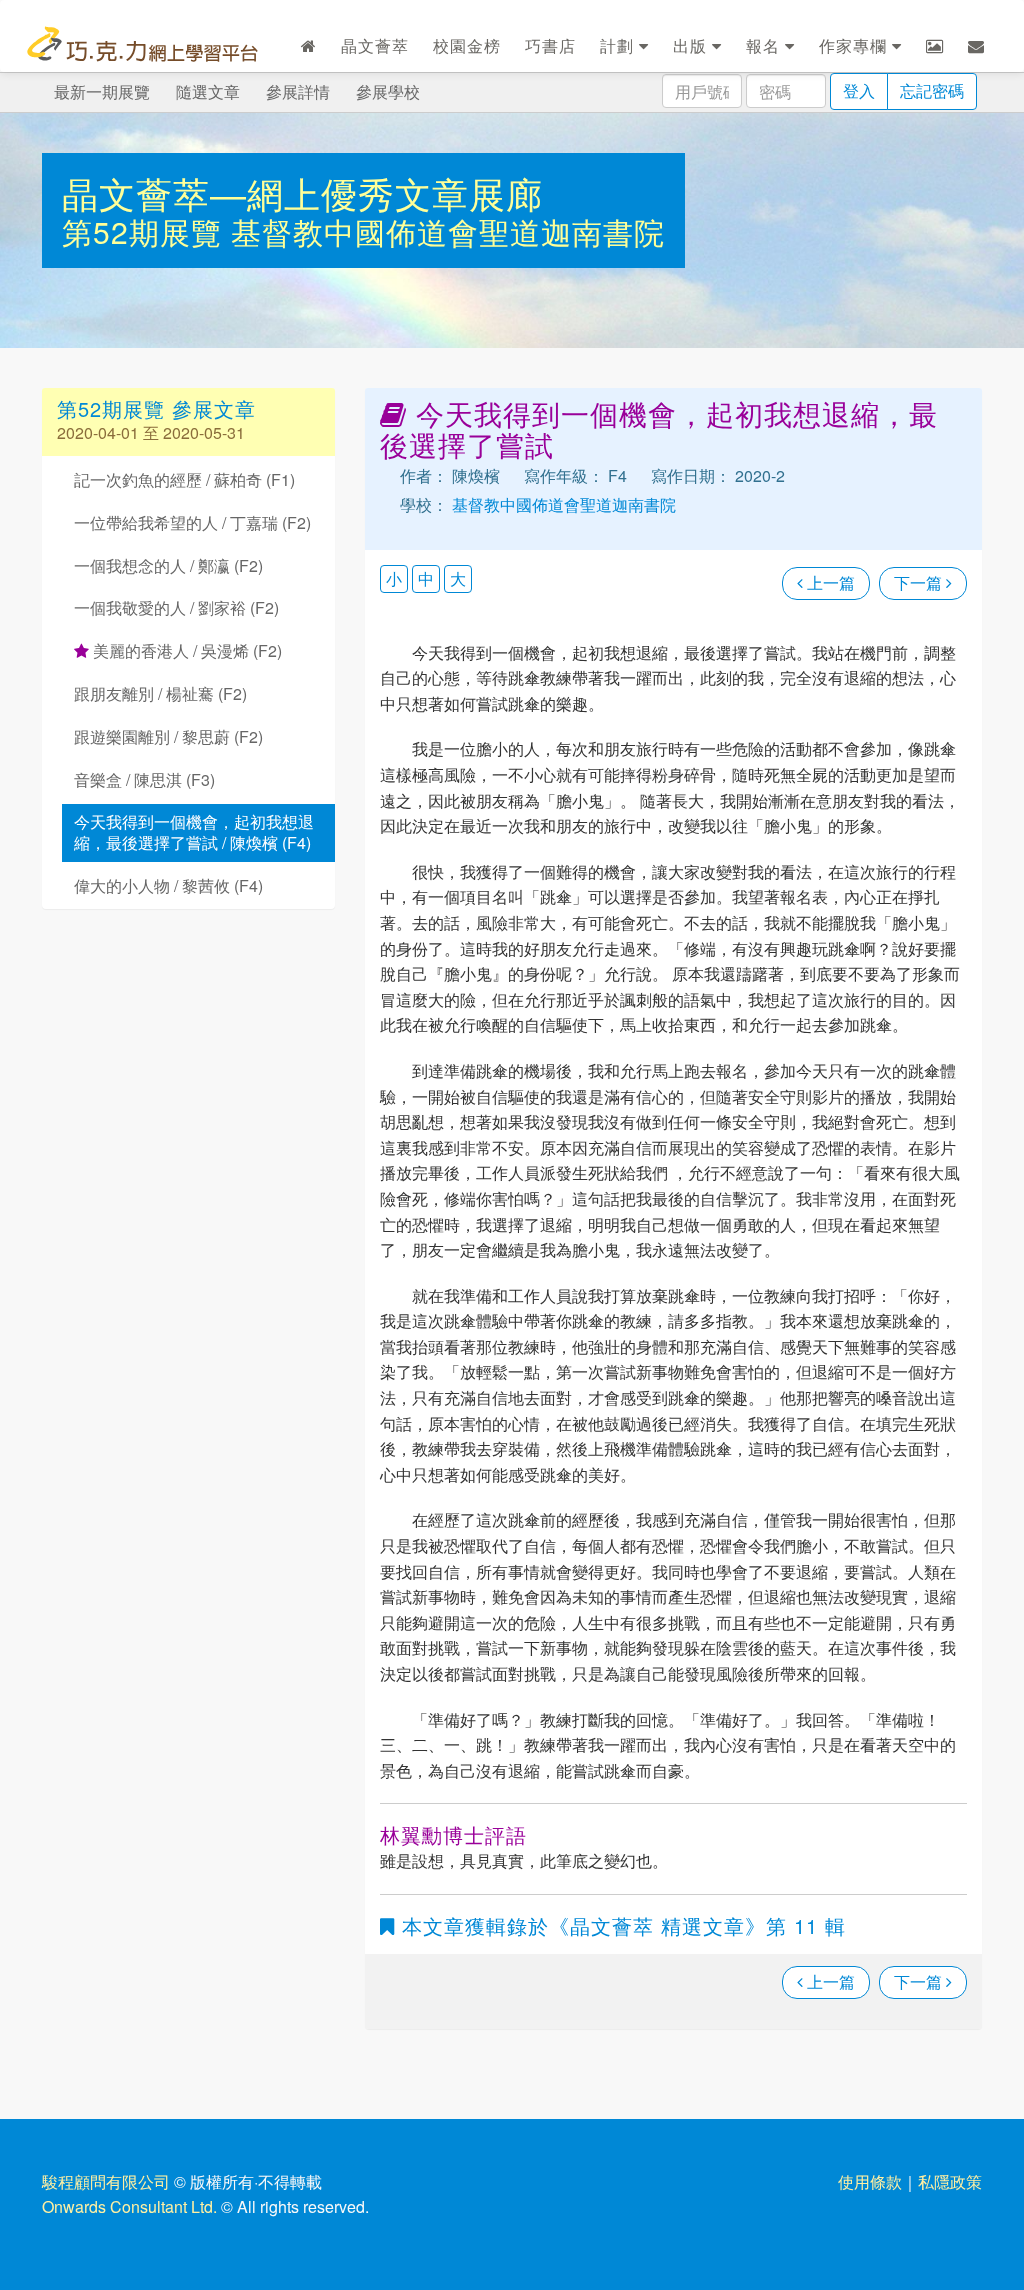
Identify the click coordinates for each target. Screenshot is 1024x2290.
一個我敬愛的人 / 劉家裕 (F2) (176, 607)
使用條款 (870, 2181)
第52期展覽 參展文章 (156, 408)
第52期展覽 (146, 231)
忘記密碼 (932, 90)
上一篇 (829, 582)
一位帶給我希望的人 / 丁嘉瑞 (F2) (192, 522)
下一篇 (920, 582)
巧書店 (550, 45)
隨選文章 (208, 91)
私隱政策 (950, 2181)
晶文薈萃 (375, 45)
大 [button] (458, 578)
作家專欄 (855, 45)
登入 (859, 90)
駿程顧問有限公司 (106, 2181)
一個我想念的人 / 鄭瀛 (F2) (168, 565)
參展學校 (388, 91)
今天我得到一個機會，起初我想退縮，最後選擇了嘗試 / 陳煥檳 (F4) (194, 832)
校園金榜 (467, 45)
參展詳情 (298, 91)
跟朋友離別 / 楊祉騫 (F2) (160, 693)
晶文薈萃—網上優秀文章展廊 (302, 192)
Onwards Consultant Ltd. (129, 2206)
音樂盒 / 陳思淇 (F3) (144, 779)
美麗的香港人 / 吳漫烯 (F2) (185, 650)
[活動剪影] (935, 46)
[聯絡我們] (976, 46)
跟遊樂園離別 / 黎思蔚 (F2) (168, 736)
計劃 (619, 45)
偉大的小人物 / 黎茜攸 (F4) (168, 885)
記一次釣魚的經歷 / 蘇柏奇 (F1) (184, 479)
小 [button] (394, 578)
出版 (692, 45)
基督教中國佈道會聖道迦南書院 (448, 231)
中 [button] (426, 578)
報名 (765, 45)
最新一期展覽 (102, 91)
